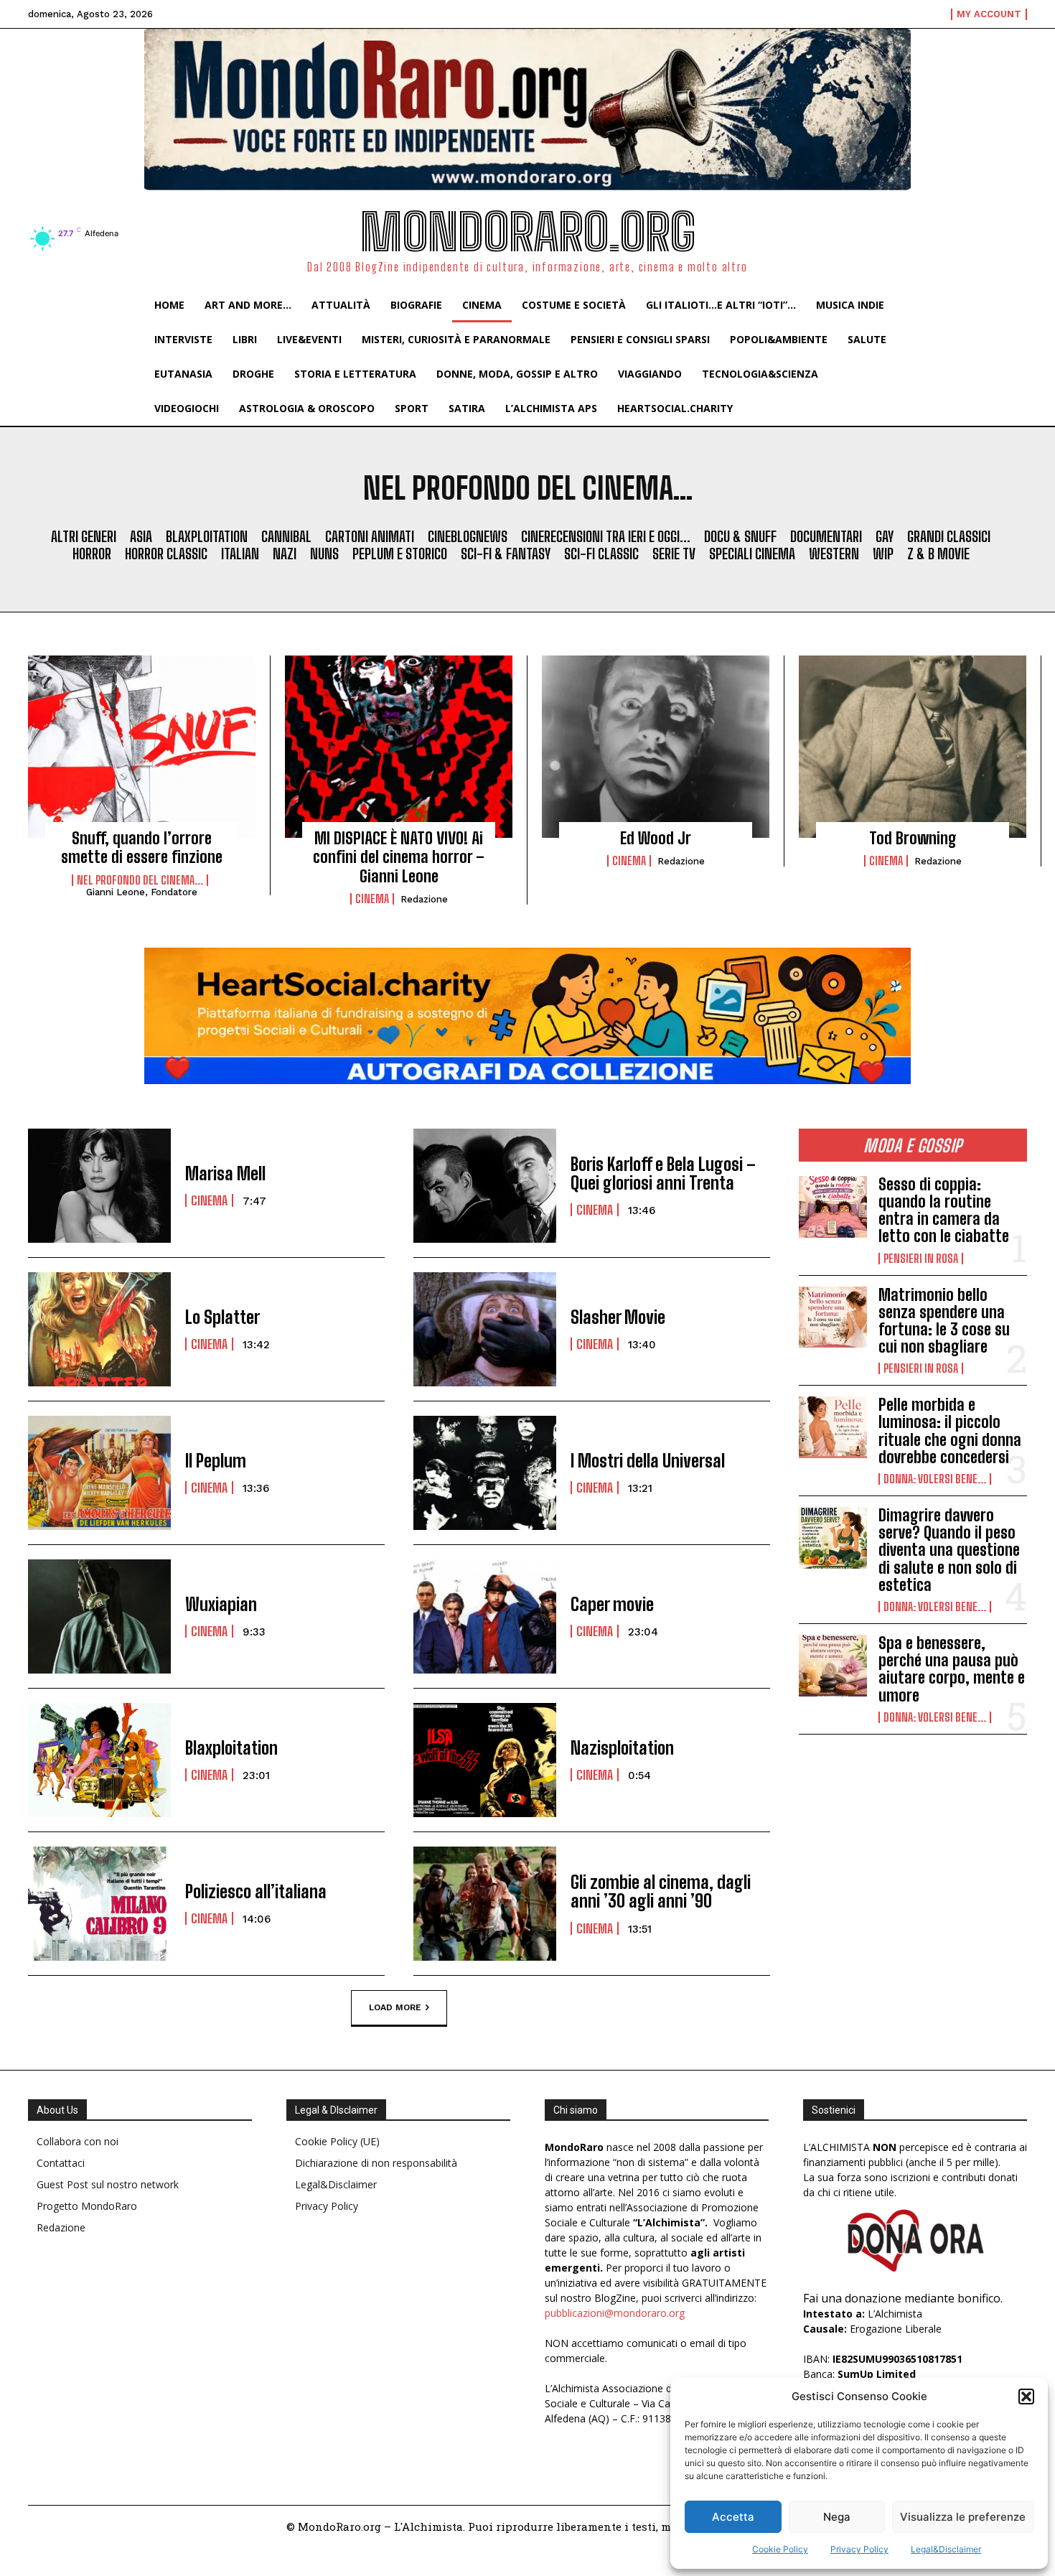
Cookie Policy (780, 2549)
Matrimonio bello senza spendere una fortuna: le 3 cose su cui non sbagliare (944, 1321)
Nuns (324, 554)
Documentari (826, 536)
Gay (885, 536)
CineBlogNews (468, 536)
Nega (837, 2517)
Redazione (424, 899)
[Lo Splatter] (99, 1329)
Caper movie (612, 1604)
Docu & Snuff (740, 536)
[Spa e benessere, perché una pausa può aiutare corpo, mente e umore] (833, 1666)
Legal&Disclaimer (946, 2549)
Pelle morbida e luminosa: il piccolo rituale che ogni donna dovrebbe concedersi (950, 1431)
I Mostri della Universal (648, 1461)
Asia (141, 536)
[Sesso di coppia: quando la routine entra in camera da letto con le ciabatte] (833, 1207)
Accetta (733, 2517)
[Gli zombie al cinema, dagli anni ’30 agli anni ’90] (485, 1904)
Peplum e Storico (400, 554)
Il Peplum (216, 1461)
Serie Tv (674, 554)
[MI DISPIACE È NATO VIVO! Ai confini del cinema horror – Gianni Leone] (399, 747)
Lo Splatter (222, 1317)
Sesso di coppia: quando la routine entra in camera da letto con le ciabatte (944, 1210)
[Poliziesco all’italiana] (99, 1904)
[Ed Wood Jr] (656, 747)
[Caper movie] (485, 1616)
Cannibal (286, 536)
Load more (395, 2007)
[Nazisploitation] (485, 1760)
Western (834, 554)
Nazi (285, 554)
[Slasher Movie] (485, 1329)
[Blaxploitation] (99, 1760)
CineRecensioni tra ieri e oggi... (606, 536)
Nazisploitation (622, 1748)
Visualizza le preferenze (963, 2517)
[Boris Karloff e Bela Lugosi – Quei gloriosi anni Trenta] (485, 1186)
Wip (883, 554)
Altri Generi (84, 536)
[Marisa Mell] (99, 1186)
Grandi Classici (949, 536)
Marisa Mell (225, 1173)
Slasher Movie (618, 1317)
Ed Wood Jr (656, 838)
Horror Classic (166, 554)
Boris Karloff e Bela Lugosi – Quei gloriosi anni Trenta (663, 1173)
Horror (92, 554)
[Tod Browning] (913, 747)
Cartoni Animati (370, 536)
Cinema (372, 899)
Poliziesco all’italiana (256, 1891)
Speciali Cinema (752, 554)
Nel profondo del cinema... (140, 880)
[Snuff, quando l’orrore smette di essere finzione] (142, 747)
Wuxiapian (221, 1604)
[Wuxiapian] (99, 1616)
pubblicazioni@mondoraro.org (615, 2313)
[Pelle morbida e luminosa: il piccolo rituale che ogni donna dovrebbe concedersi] (833, 1427)
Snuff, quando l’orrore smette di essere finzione (142, 848)
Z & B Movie (938, 554)
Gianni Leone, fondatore (142, 892)
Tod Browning (913, 838)
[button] (1026, 2397)
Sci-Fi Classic (601, 554)
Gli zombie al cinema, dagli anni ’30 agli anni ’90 (661, 1891)
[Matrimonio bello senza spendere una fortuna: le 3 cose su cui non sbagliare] (833, 1317)
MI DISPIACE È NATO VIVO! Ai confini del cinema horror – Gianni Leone (399, 857)
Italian (240, 554)
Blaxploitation (207, 536)
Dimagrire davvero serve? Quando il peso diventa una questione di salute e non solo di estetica (949, 1550)
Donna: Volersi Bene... (935, 1479)
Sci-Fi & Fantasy (506, 554)
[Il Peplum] (99, 1473)
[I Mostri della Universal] (485, 1473)
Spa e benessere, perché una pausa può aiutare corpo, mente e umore (952, 1669)
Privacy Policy (859, 2549)
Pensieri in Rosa (921, 1259)
